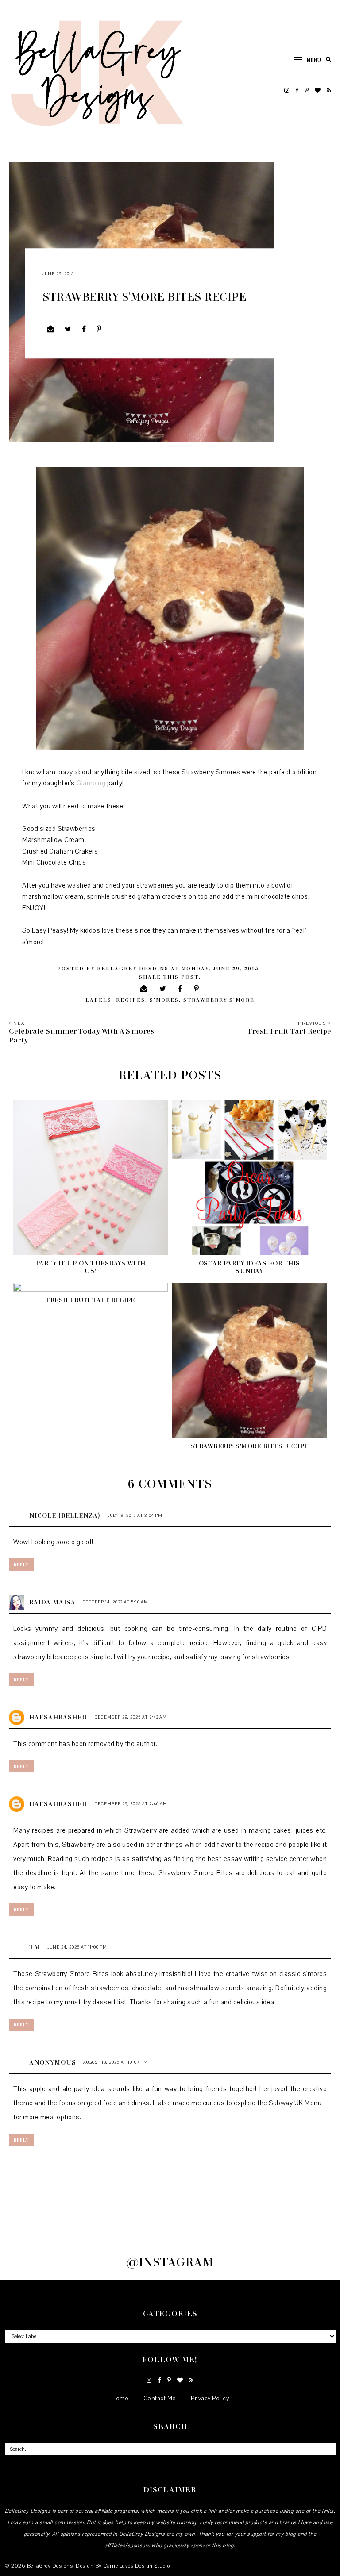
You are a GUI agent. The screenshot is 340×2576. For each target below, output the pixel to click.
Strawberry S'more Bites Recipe (249, 1446)
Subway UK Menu (295, 2103)
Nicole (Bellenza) (65, 1515)
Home (120, 2399)
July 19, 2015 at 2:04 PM (135, 1515)
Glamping (91, 783)
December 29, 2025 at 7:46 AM (131, 1804)
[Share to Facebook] (84, 329)
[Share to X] (68, 329)
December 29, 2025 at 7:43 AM (131, 1717)
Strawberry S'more (219, 1000)
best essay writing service (247, 1859)
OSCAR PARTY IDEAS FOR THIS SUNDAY (249, 1267)
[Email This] (51, 329)
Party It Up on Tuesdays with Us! (91, 1267)
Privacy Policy (210, 2399)
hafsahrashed (58, 1717)
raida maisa (52, 1602)
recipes (131, 1000)
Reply (21, 1565)
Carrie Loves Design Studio (137, 2566)
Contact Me (160, 2399)
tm (35, 1947)
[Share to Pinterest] (99, 329)
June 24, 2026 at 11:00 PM (77, 1947)
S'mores (164, 1000)
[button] (303, 59)
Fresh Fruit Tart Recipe (91, 1300)
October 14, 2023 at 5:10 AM (116, 1602)
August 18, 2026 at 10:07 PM (116, 2062)
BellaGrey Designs (50, 2566)
